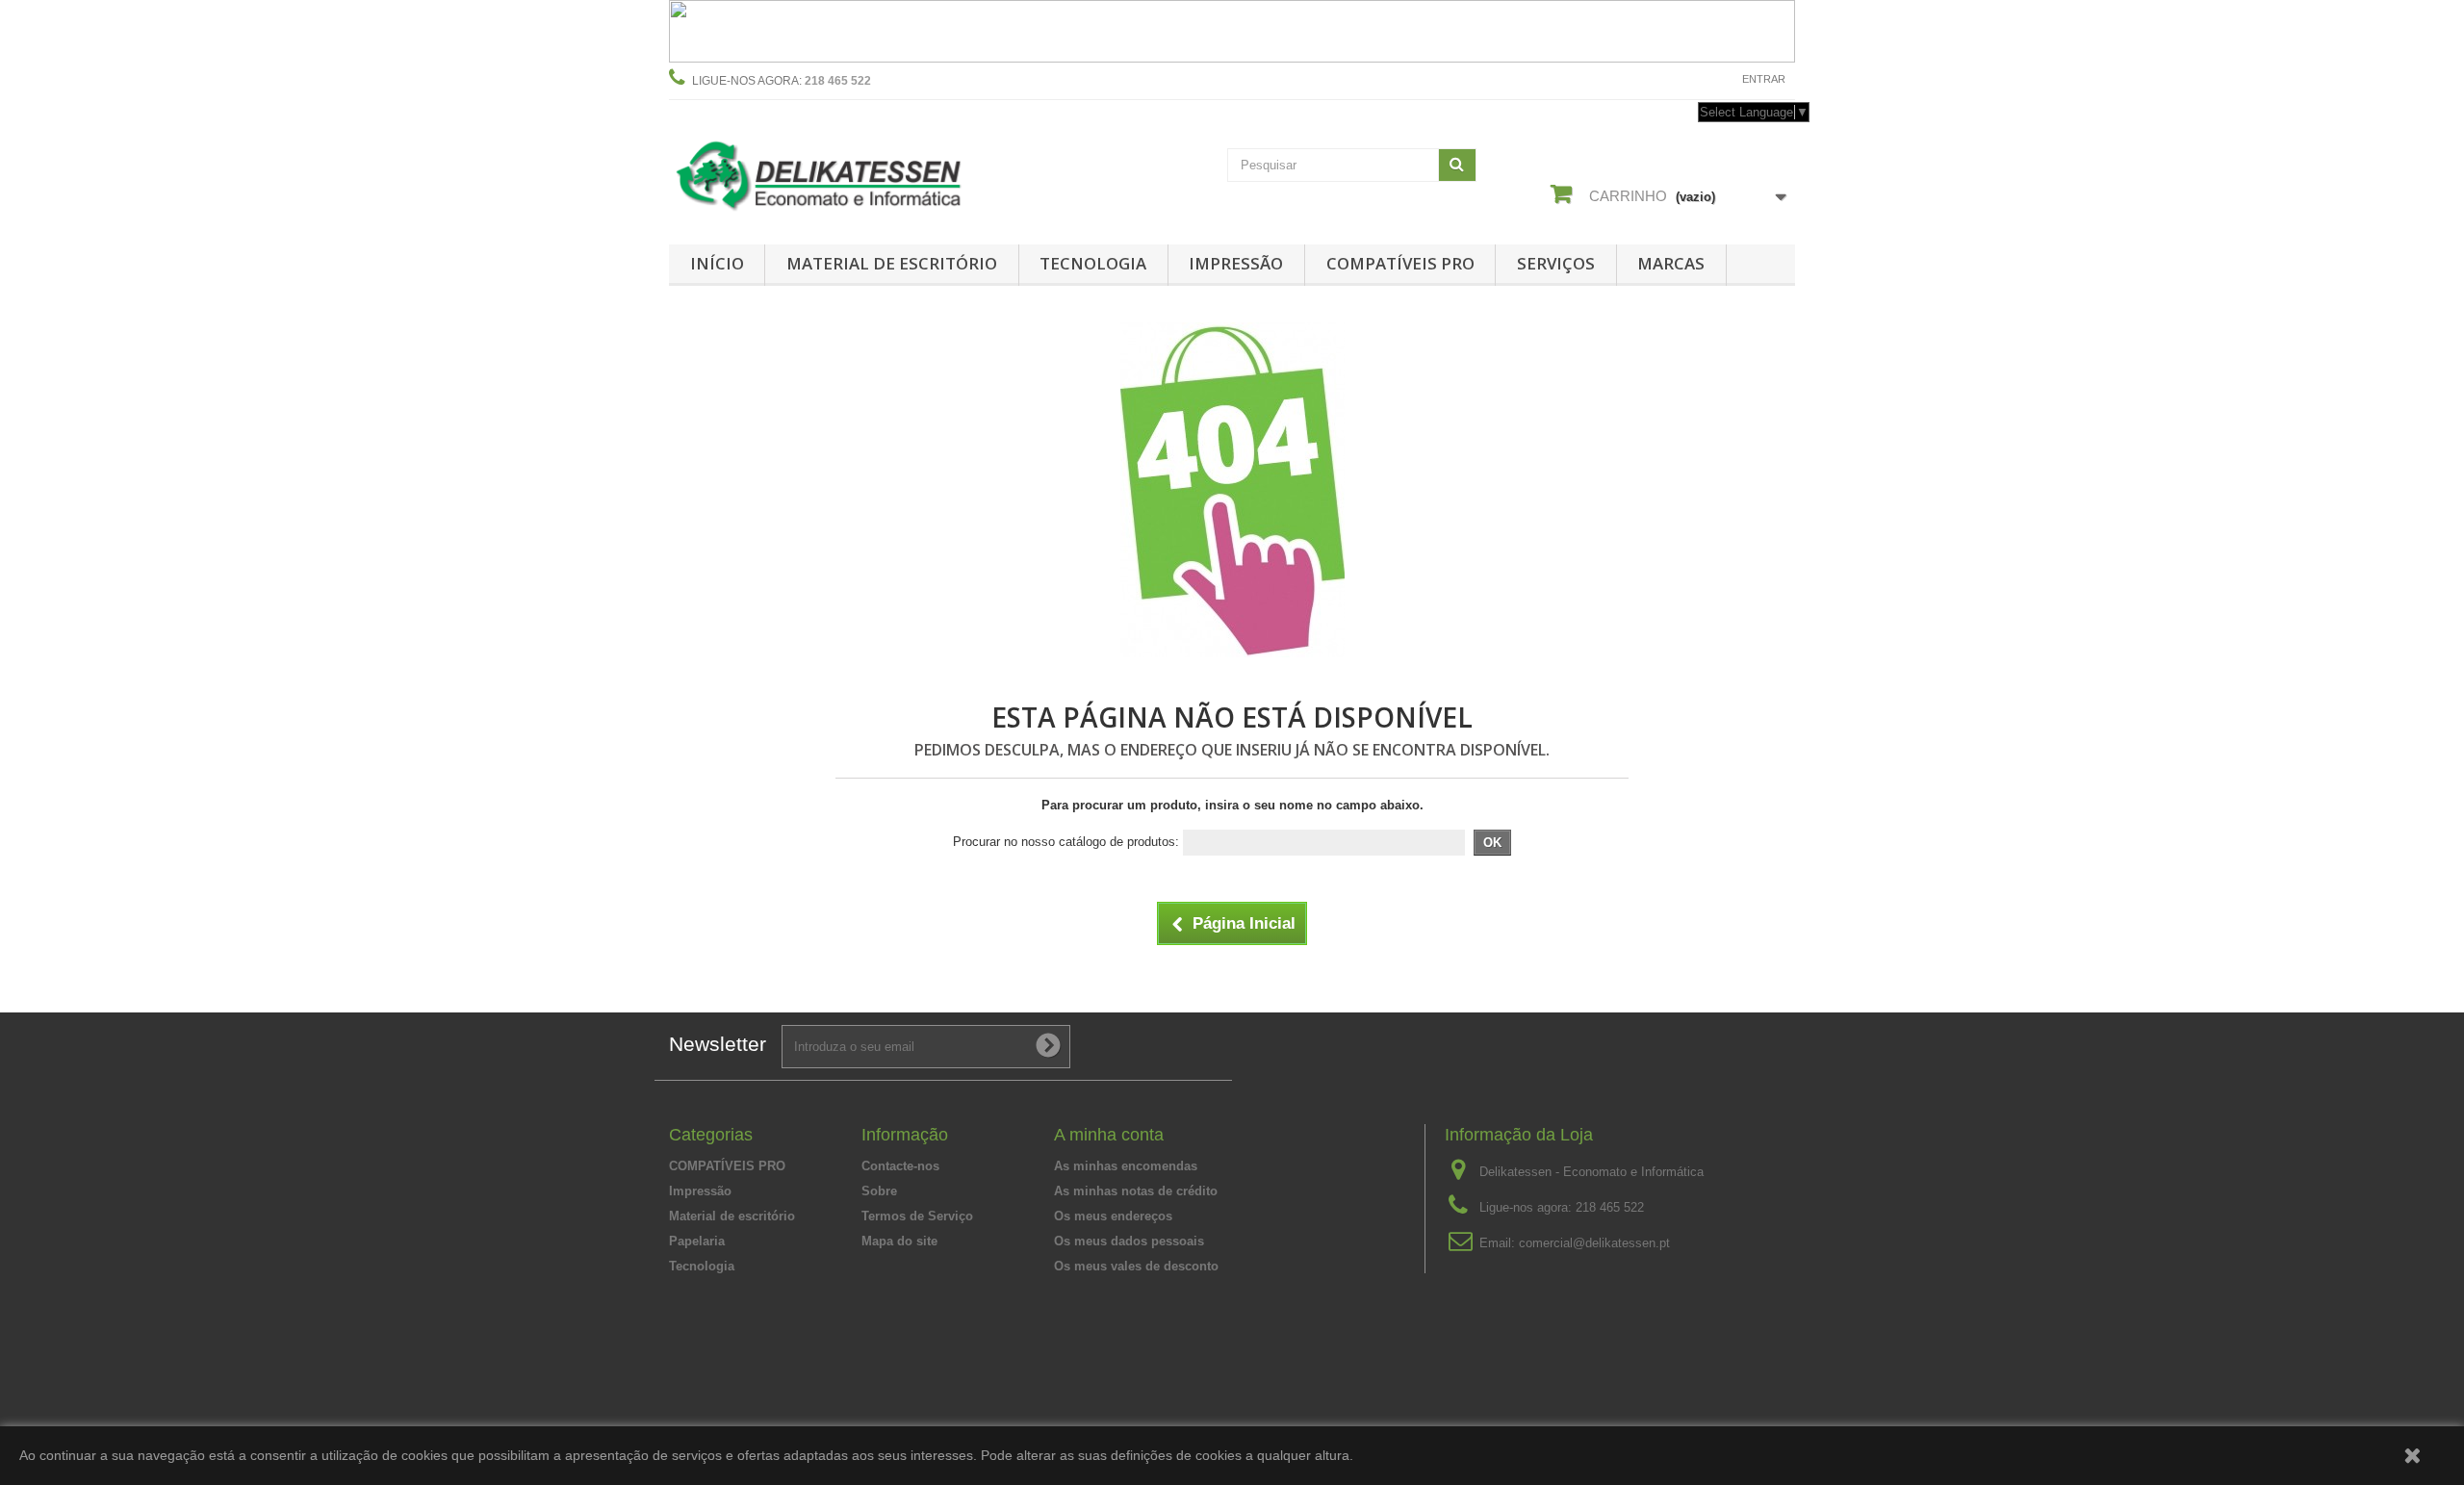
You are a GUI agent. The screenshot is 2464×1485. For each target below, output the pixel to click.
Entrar (1764, 79)
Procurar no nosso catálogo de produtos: (1066, 842)
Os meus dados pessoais (1129, 1241)
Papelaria (697, 1241)
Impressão (1236, 263)
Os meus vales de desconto (1136, 1266)
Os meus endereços (1113, 1216)
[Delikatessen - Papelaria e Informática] (847, 172)
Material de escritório (892, 263)
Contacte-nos (1681, 79)
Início (717, 263)
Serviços (1556, 263)
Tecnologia (1093, 263)
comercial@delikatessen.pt (1594, 1243)
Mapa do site (899, 1241)
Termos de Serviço (917, 1216)
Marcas (1671, 263)
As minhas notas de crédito (1136, 1191)
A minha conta (1109, 1135)
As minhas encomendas (1126, 1166)
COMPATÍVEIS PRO (1400, 263)
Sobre (879, 1191)
